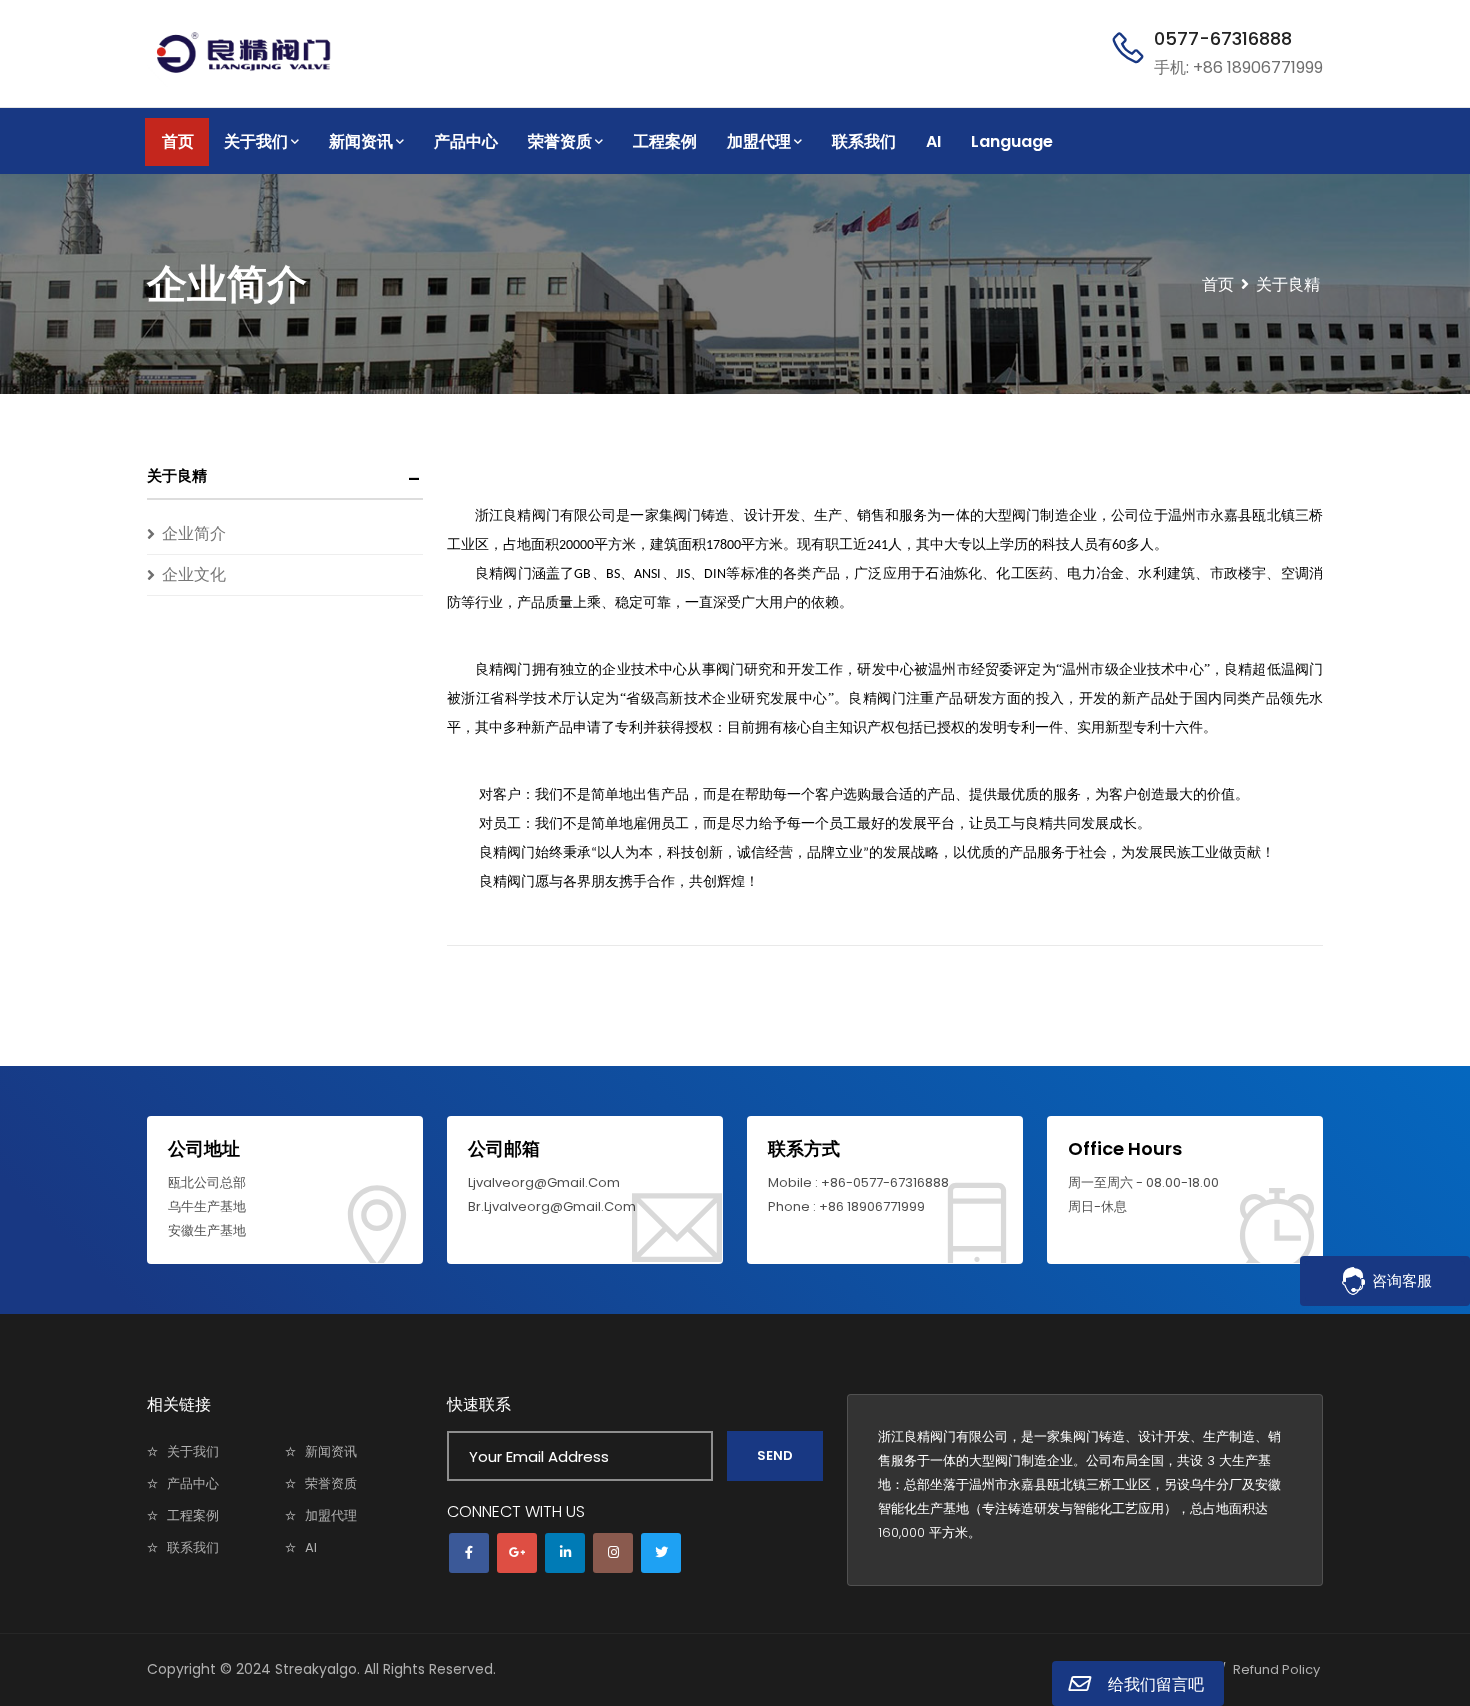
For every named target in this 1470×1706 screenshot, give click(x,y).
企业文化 (194, 574)
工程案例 (665, 141)
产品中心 (466, 141)
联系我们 (864, 141)
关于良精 (177, 475)
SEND (775, 1455)
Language (1012, 141)
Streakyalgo (316, 1669)
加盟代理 (759, 141)
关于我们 (256, 141)
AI (933, 141)
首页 (178, 141)
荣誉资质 (560, 141)
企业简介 (194, 533)
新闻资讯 (361, 141)
